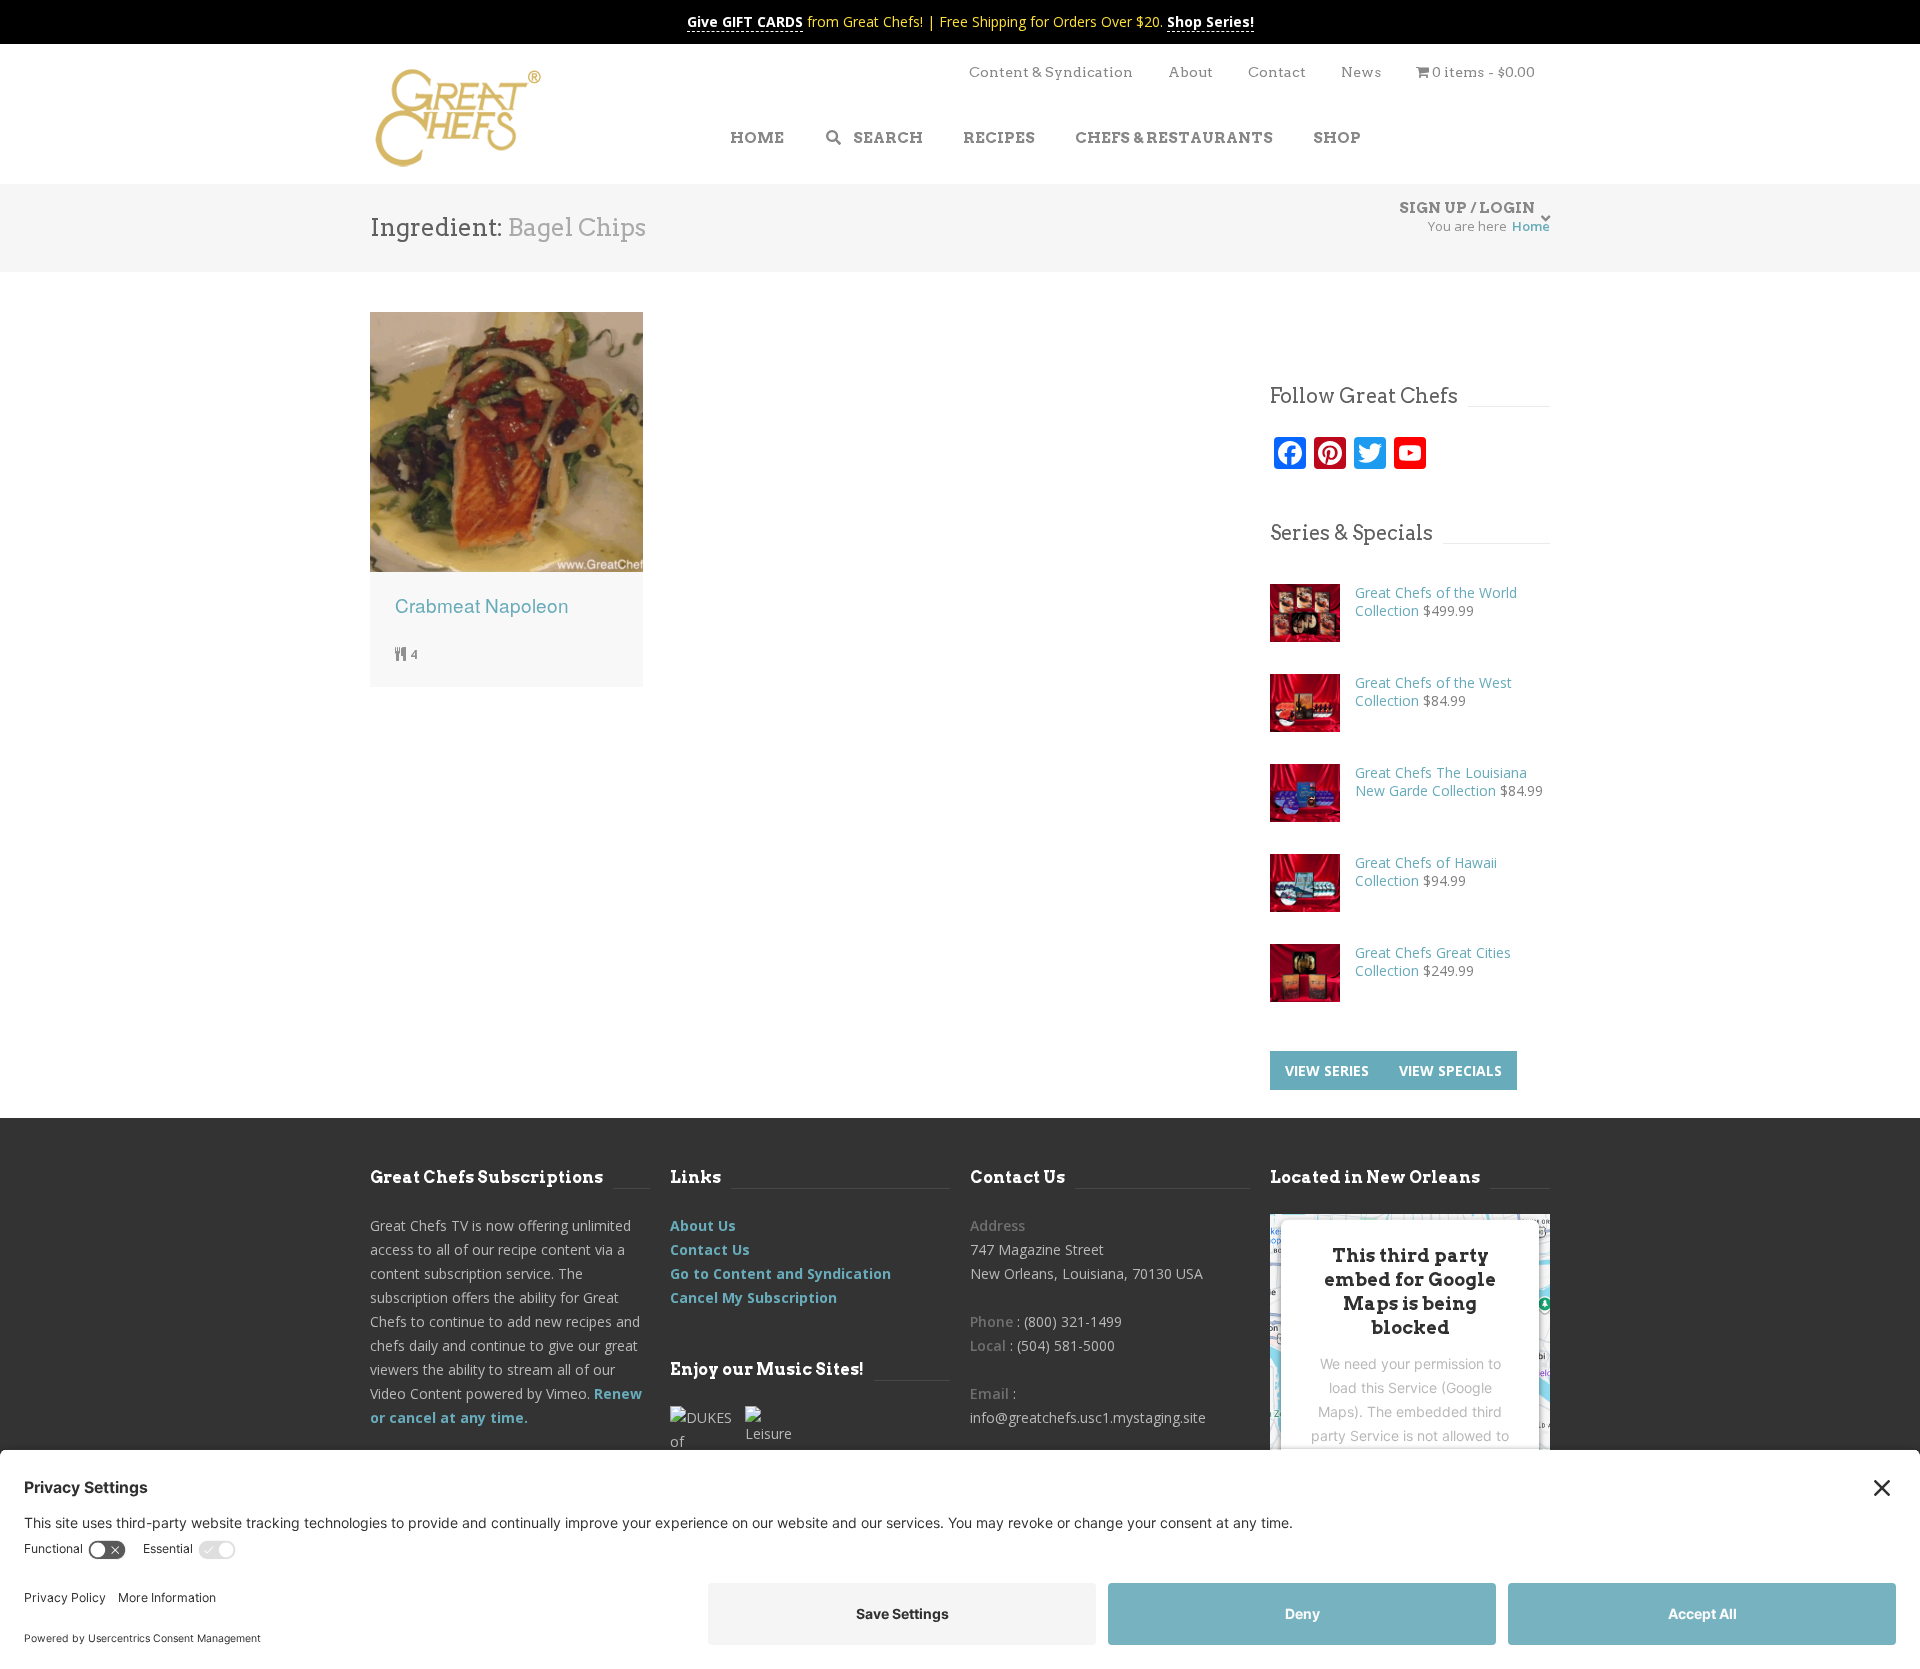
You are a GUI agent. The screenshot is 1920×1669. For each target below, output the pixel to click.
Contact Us (710, 1249)
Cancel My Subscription (753, 1297)
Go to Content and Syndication (780, 1273)
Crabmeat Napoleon (482, 605)
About (1190, 72)
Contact (1277, 72)
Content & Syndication (1051, 72)
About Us (703, 1225)
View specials (1450, 1070)
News (1361, 72)
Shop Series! (1210, 21)
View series (1327, 1070)
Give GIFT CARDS (745, 21)
